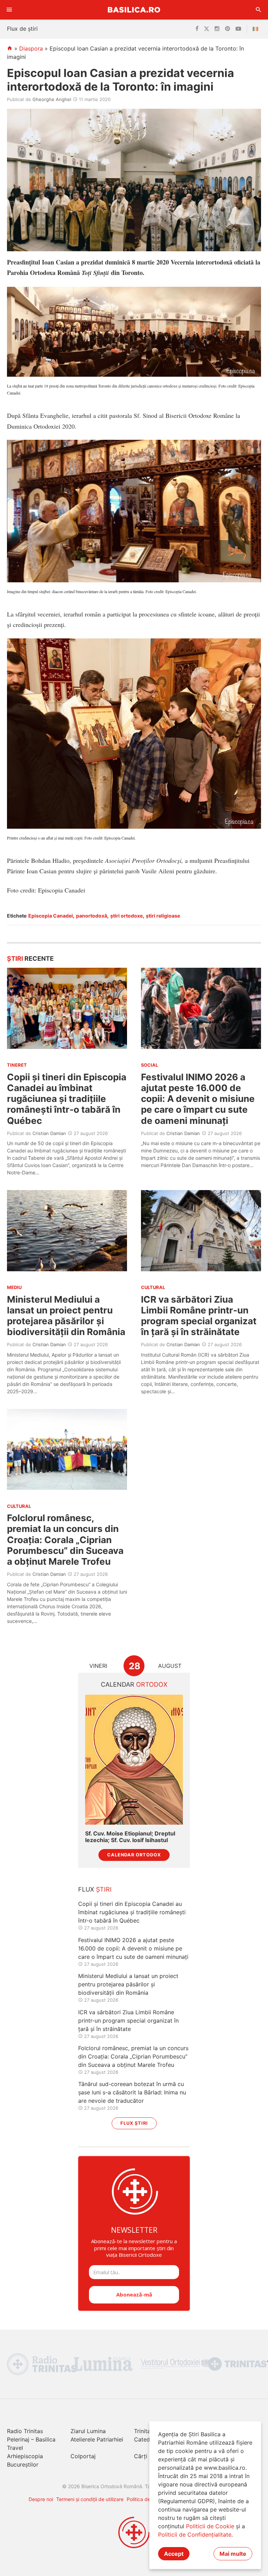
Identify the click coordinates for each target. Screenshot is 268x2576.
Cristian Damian (49, 1133)
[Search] (259, 10)
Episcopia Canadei (51, 916)
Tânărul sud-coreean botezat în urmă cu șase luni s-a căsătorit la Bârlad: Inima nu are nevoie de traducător (132, 2092)
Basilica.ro (134, 10)
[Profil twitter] (207, 29)
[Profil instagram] (217, 29)
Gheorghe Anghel (52, 99)
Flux (95, 1889)
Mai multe (233, 2554)
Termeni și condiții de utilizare (90, 2499)
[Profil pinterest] (228, 29)
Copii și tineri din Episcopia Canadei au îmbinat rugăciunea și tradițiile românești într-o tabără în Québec (67, 1099)
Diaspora (31, 48)
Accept (174, 2554)
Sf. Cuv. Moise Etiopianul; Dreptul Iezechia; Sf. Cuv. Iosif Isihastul (130, 1837)
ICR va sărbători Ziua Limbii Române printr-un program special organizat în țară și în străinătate (199, 1316)
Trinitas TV (148, 2431)
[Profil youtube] (238, 29)
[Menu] (9, 10)
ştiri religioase (163, 916)
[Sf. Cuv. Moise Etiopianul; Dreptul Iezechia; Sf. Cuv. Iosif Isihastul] (134, 1760)
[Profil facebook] (197, 29)
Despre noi (41, 2499)
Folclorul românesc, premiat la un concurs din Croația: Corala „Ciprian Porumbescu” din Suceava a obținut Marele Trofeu (65, 1540)
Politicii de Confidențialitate (195, 2535)
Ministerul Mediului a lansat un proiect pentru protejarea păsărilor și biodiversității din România (66, 1316)
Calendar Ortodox (134, 1855)
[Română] (257, 29)
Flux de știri (22, 29)
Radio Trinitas (25, 2431)
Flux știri (134, 2123)
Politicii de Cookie (210, 2526)
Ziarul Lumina (88, 2431)
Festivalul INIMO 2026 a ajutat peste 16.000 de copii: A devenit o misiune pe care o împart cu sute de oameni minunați (198, 1099)
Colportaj (83, 2456)
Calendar (134, 1684)
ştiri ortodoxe (126, 916)
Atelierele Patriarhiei (97, 2439)
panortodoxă (92, 916)
